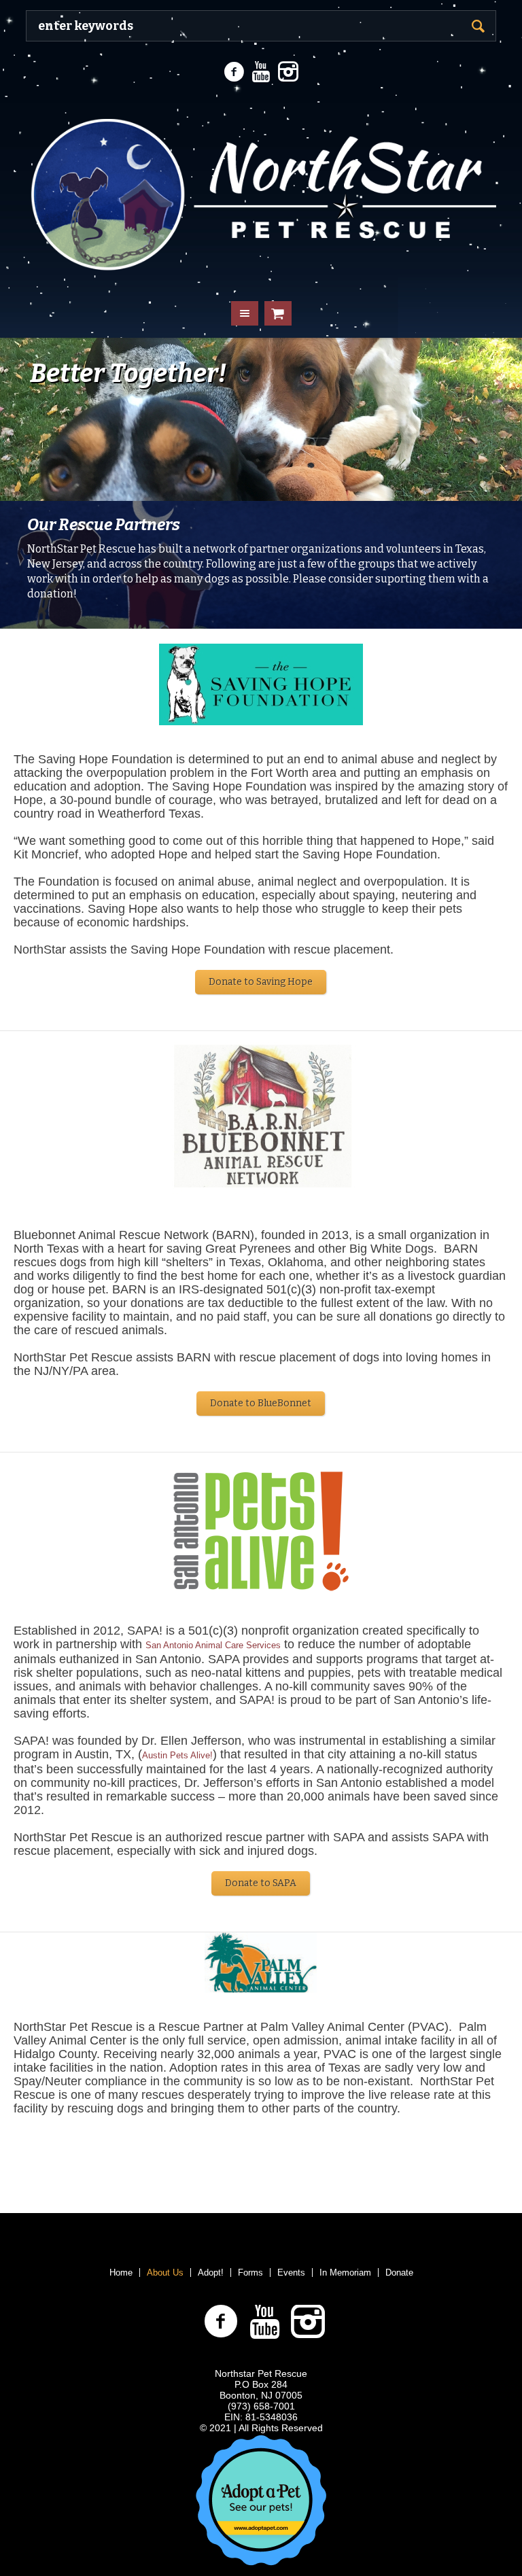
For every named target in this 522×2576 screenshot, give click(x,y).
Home (121, 2273)
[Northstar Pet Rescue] (261, 189)
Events (291, 2273)
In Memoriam (345, 2273)
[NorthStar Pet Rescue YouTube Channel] (261, 72)
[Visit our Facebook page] (234, 72)
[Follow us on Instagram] (288, 72)
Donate (399, 2273)
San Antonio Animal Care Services (213, 1645)
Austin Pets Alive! (177, 1755)
